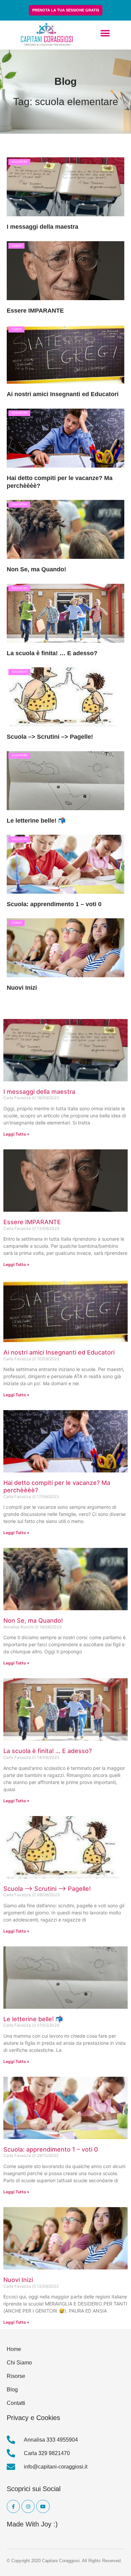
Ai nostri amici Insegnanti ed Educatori (63, 394)
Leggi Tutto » (16, 1134)
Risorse (16, 2376)
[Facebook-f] (13, 2506)
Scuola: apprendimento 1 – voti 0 (54, 904)
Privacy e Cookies (33, 2418)
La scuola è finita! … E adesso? (52, 653)
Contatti (16, 2403)
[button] (105, 34)
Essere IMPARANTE (35, 311)
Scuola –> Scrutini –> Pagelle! (50, 737)
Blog (12, 2390)
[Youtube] (43, 2506)
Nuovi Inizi (22, 988)
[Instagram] (28, 2506)
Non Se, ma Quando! (36, 569)
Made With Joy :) (32, 2524)
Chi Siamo (19, 2363)
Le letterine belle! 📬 (36, 821)
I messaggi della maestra (42, 227)
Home (14, 2349)
